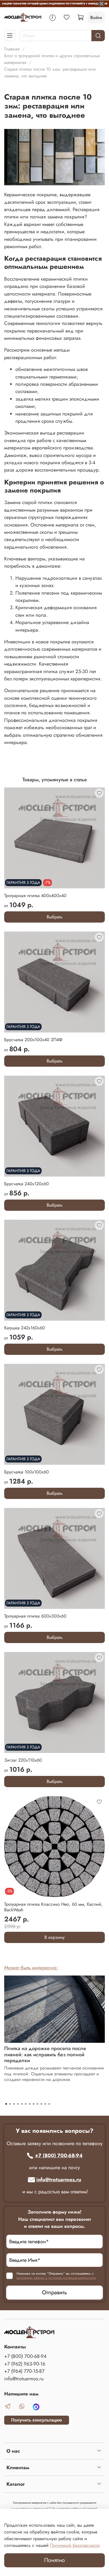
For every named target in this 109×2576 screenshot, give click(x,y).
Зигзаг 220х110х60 (23, 1760)
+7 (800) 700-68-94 (59, 2155)
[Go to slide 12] (49, 2104)
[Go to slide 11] (45, 2104)
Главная (12, 49)
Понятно (54, 2560)
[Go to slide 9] (37, 2104)
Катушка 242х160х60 (25, 1328)
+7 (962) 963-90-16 (25, 2364)
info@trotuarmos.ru (59, 2180)
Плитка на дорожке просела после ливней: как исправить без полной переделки (45, 2054)
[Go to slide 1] (6, 2104)
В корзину (54, 1937)
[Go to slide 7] (30, 2104)
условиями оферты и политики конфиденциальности (56, 2278)
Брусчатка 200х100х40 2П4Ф (33, 1040)
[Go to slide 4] (18, 2104)
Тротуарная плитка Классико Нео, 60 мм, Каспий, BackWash (53, 1907)
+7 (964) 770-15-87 (24, 2371)
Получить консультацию (37, 2420)
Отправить (54, 2292)
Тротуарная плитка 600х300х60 (35, 1616)
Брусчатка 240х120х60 (27, 1184)
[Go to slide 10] (41, 2104)
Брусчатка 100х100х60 (27, 1472)
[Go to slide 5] (22, 2104)
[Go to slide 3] (14, 2104)
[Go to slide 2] (10, 2104)
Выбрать (55, 917)
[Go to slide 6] (26, 2104)
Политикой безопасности (75, 2545)
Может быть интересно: (31, 1968)
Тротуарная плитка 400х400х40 (35, 896)
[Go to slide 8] (34, 2104)
